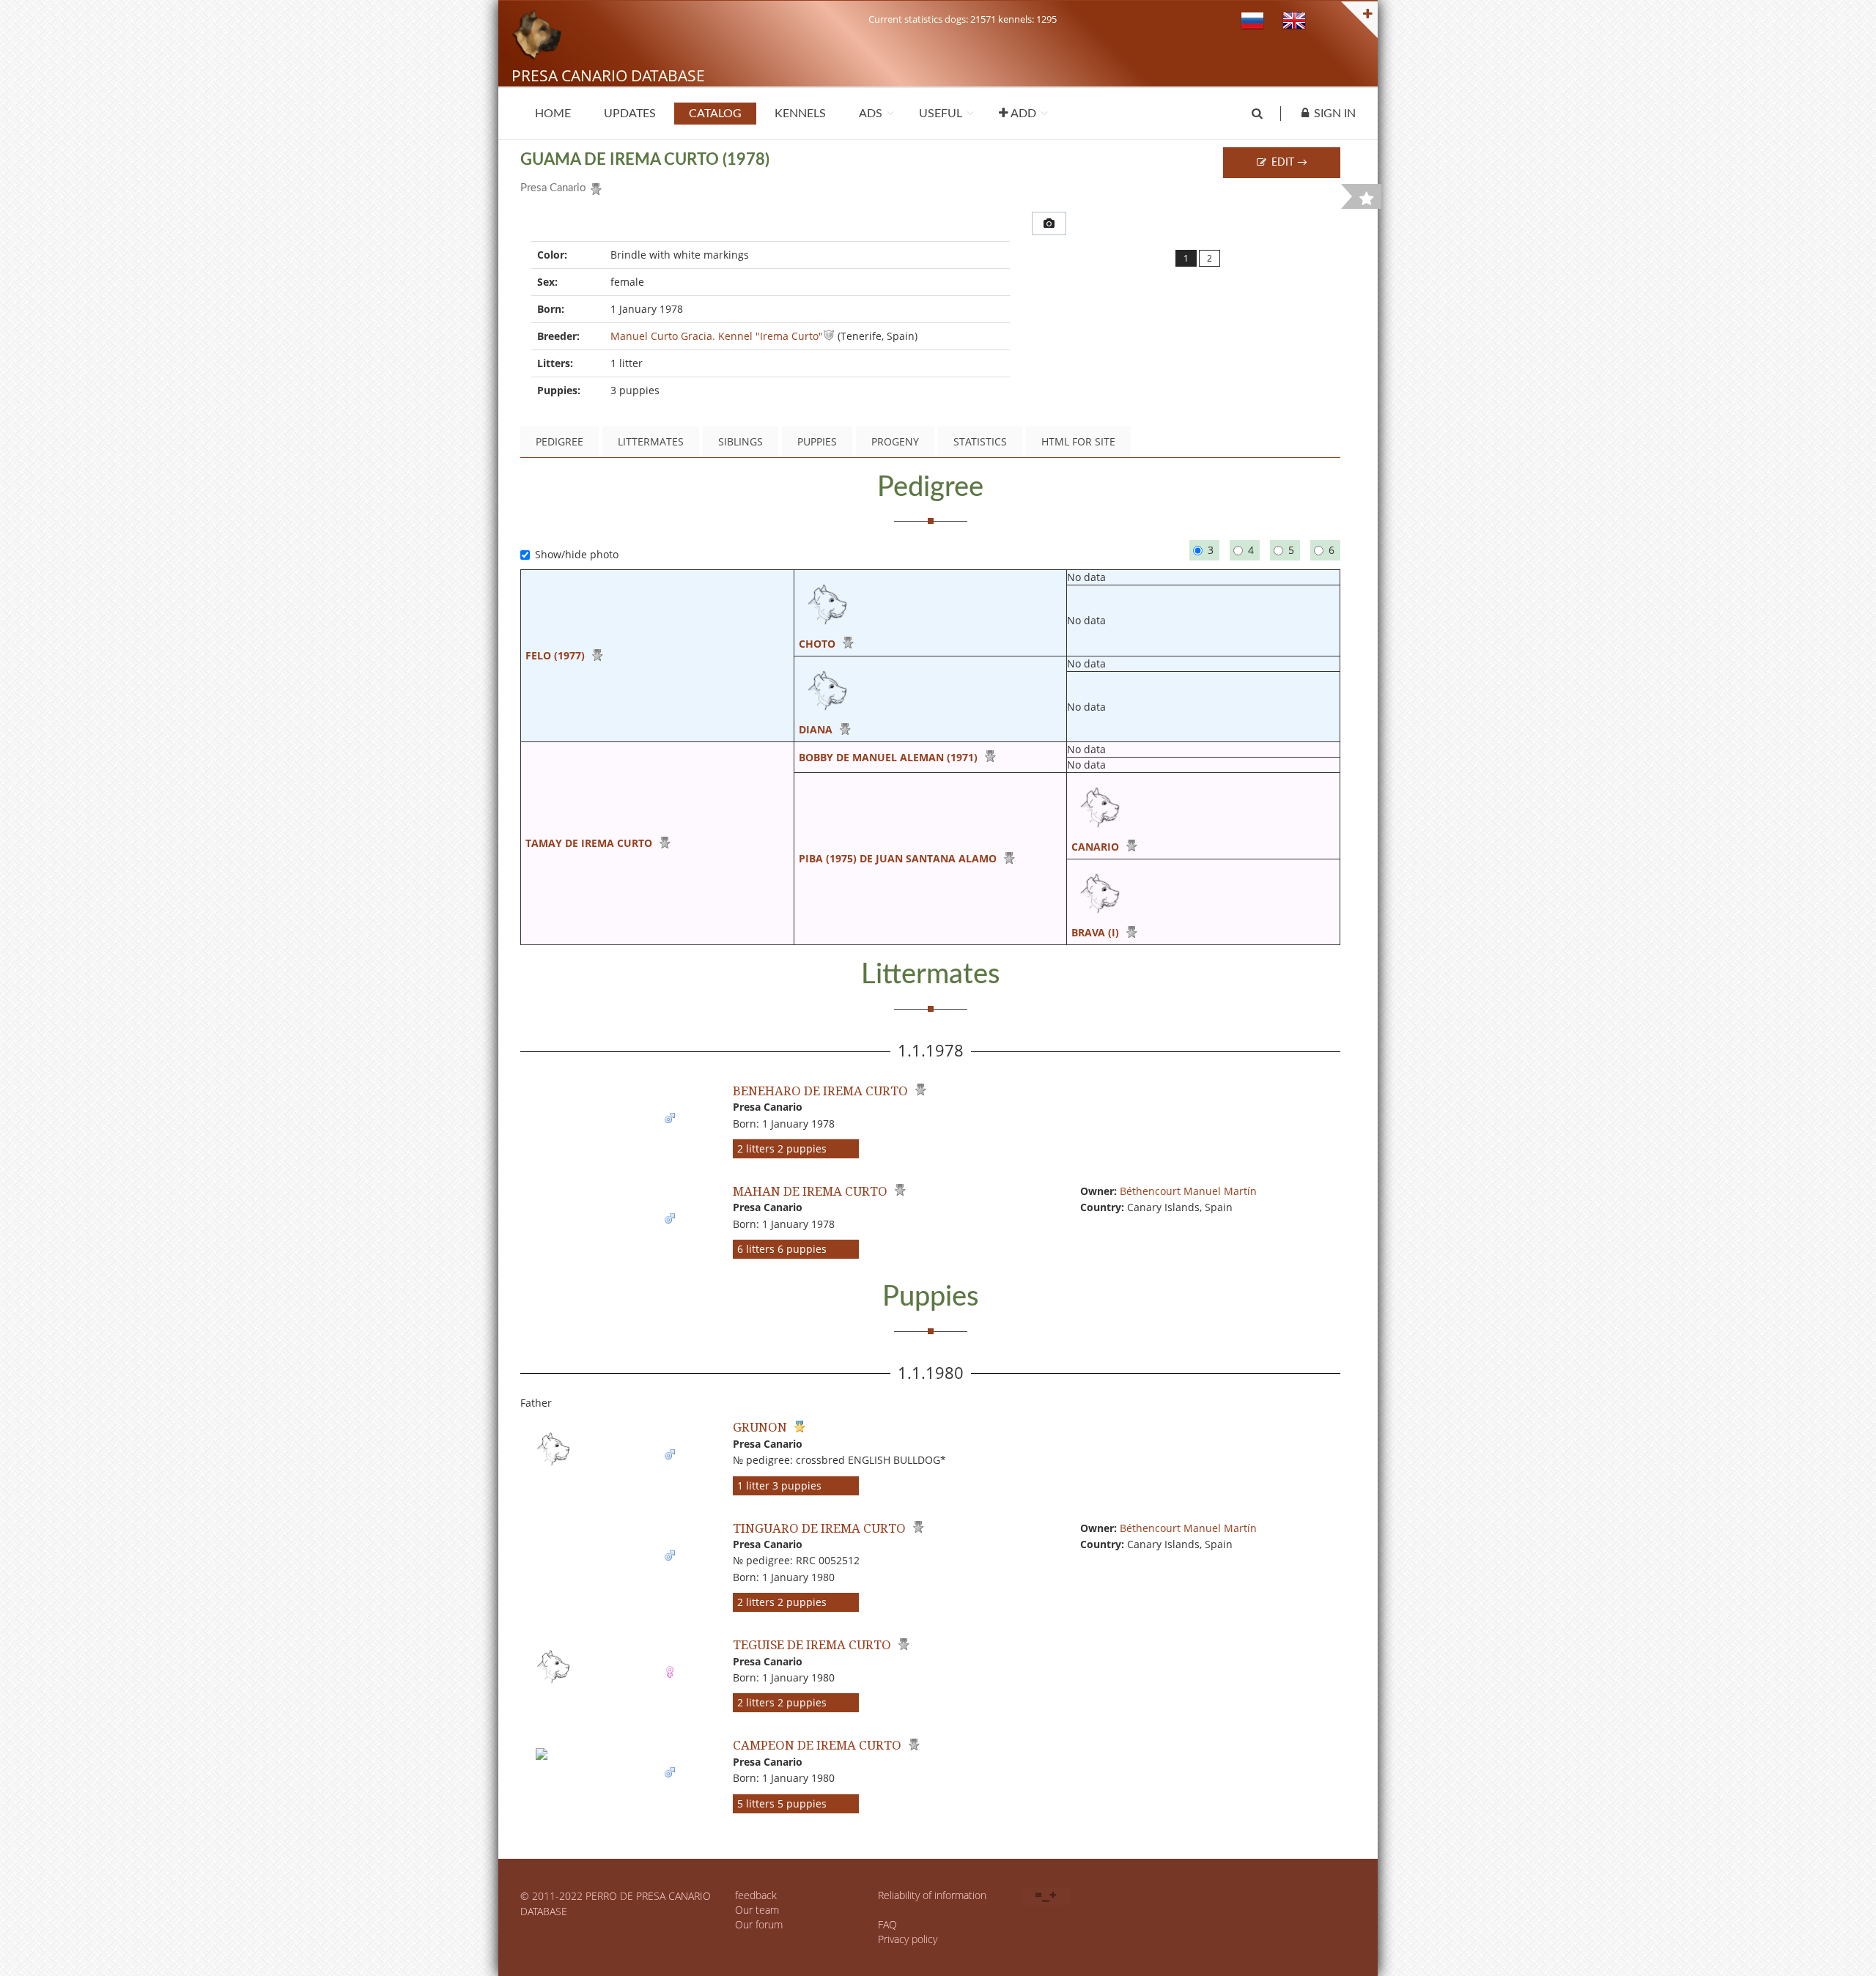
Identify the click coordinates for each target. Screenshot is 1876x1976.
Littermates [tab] (651, 441)
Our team (757, 1910)
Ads (871, 114)
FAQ (887, 1924)
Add (1022, 114)
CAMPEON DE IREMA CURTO (817, 1745)
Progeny (895, 441)
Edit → (1288, 163)
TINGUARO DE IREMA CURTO (819, 1528)
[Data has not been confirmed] (829, 336)
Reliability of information (932, 1895)
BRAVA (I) (1095, 932)
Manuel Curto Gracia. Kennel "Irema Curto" (717, 336)
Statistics (980, 441)
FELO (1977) (555, 655)
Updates (630, 114)
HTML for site (1078, 441)
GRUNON (760, 1427)
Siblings (741, 441)
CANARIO (1095, 847)
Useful (941, 114)
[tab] (1049, 223)
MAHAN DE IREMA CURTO (810, 1191)
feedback (756, 1895)
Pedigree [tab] (560, 441)
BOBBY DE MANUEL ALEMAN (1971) (888, 757)
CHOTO (817, 644)
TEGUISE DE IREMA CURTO (812, 1644)
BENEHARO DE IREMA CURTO (820, 1091)
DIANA (816, 729)
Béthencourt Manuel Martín (1188, 1191)
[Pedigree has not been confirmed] (594, 186)
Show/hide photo (577, 554)
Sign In (1335, 114)
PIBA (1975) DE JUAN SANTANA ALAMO (898, 858)
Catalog (715, 114)
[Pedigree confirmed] (798, 1427)
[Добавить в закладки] (1367, 199)
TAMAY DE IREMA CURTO (589, 843)
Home (553, 114)
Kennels (800, 114)
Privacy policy (908, 1939)
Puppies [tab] (817, 441)
